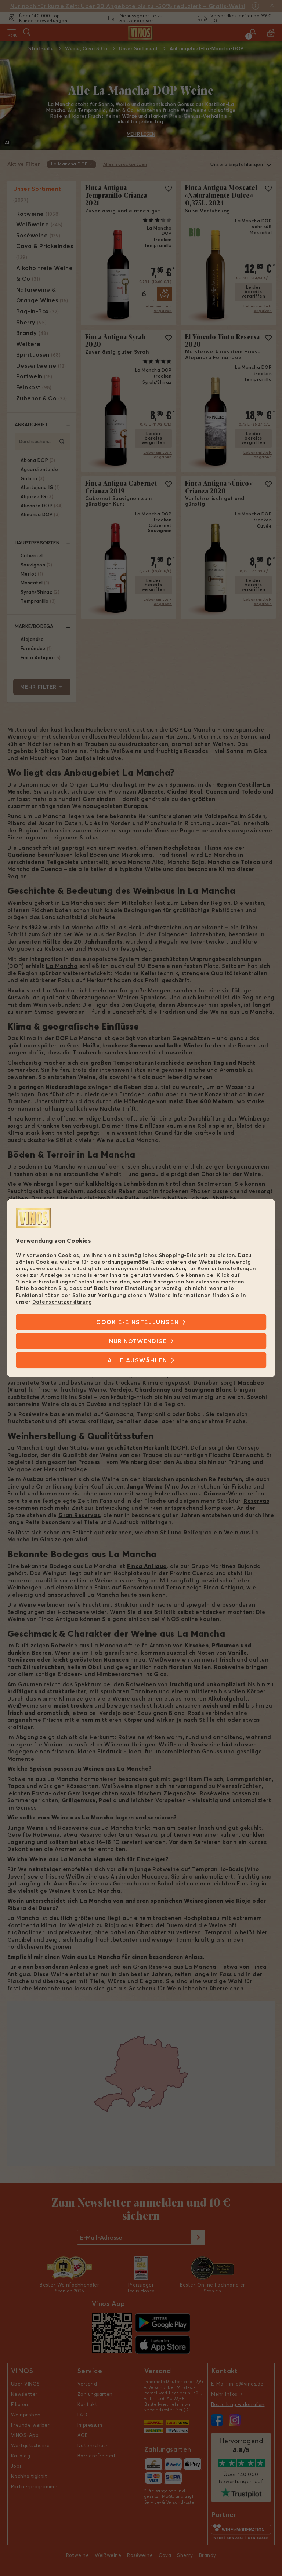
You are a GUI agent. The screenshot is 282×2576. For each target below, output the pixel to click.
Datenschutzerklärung (62, 1302)
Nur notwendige (138, 1341)
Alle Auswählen (137, 1360)
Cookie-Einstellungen (138, 1322)
